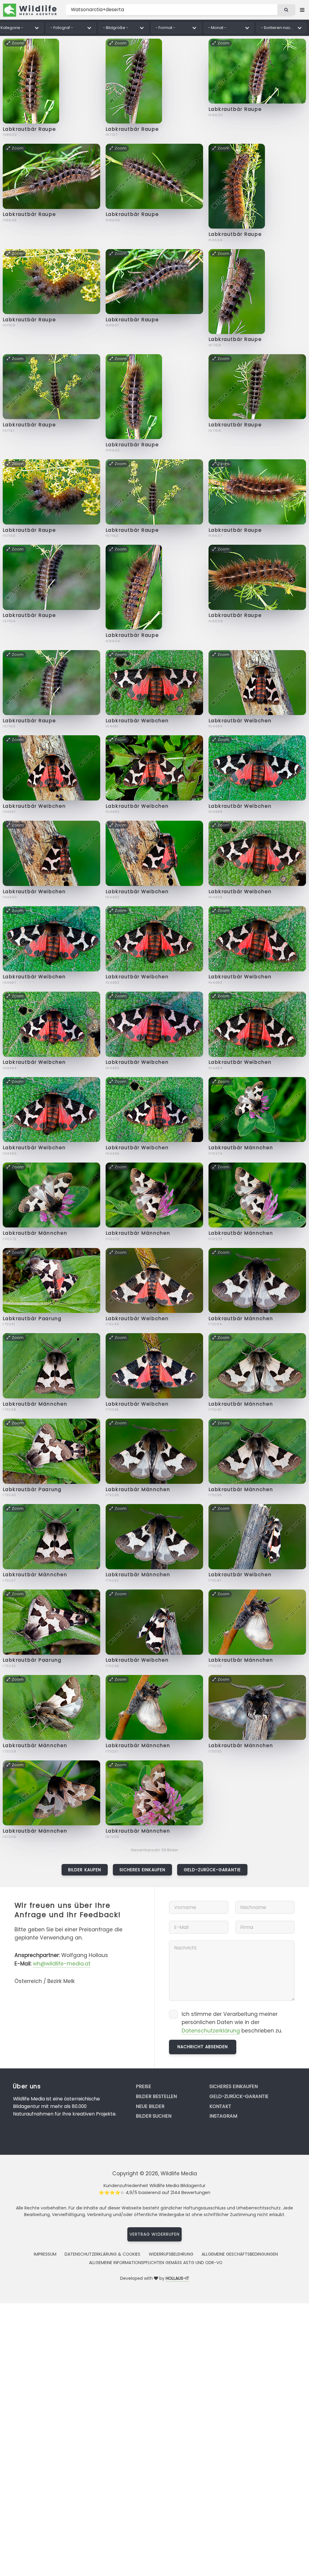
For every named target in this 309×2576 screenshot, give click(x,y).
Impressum (45, 2254)
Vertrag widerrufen (154, 2234)
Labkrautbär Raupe (29, 129)
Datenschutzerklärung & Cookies (102, 2254)
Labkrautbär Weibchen (137, 721)
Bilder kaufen (85, 1870)
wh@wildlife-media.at (62, 1964)
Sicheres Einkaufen (142, 1870)
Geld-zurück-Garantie (212, 1870)
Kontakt (220, 2106)
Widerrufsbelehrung (171, 2254)
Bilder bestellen (156, 2096)
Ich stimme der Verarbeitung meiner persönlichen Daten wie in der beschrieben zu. (232, 2022)
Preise (143, 2086)
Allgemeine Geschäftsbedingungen (240, 2254)
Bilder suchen (154, 2116)
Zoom (18, 43)
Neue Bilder (150, 2106)
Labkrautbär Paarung (32, 1318)
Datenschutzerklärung (211, 2031)
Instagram (223, 2116)
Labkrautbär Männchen (241, 1148)
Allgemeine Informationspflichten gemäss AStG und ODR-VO (156, 2263)
